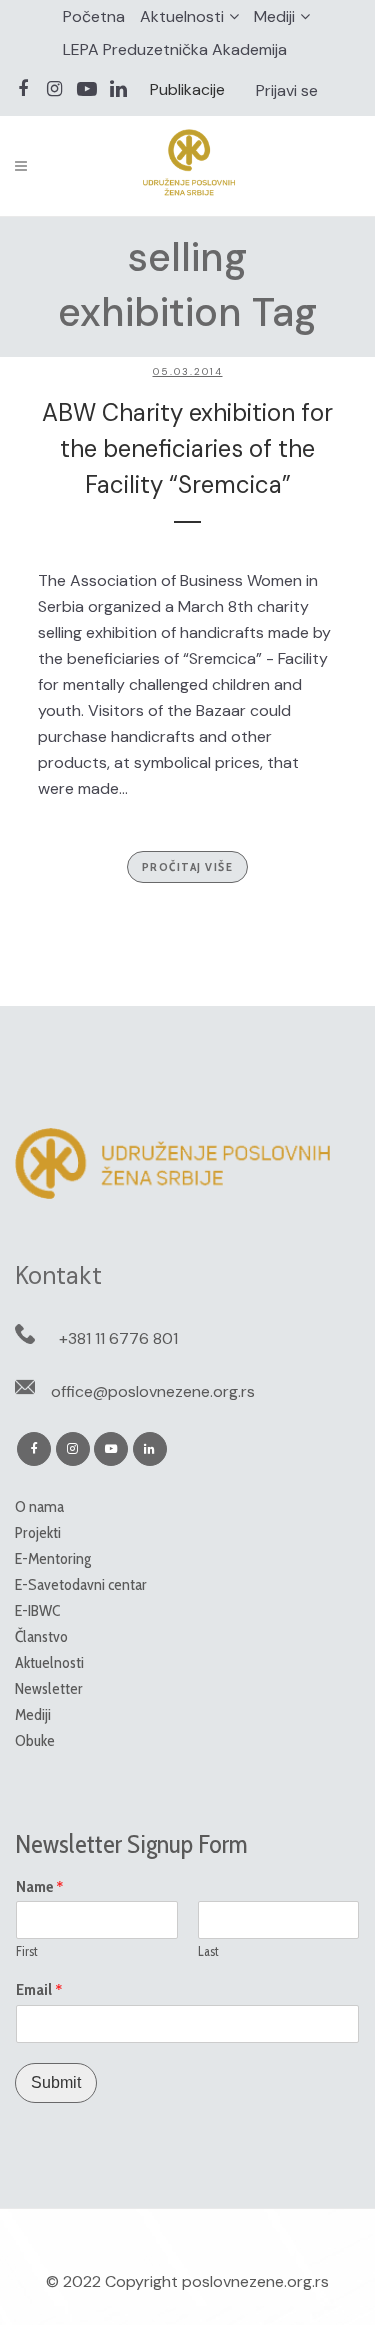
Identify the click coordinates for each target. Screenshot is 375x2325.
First (27, 1951)
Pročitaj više (188, 866)
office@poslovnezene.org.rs (153, 1391)
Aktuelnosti (182, 16)
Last (208, 1951)
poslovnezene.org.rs (255, 2281)
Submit (56, 2082)
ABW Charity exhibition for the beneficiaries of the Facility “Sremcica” (187, 448)
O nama (39, 1506)
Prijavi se (287, 90)
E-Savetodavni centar (81, 1584)
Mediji (274, 16)
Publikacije (187, 89)
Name (40, 1887)
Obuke (35, 1740)
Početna (94, 16)
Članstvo (41, 1636)
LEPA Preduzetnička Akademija (175, 49)
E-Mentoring (53, 1558)
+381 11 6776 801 (118, 1338)
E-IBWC (37, 1610)
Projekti (38, 1532)
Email (39, 1990)
